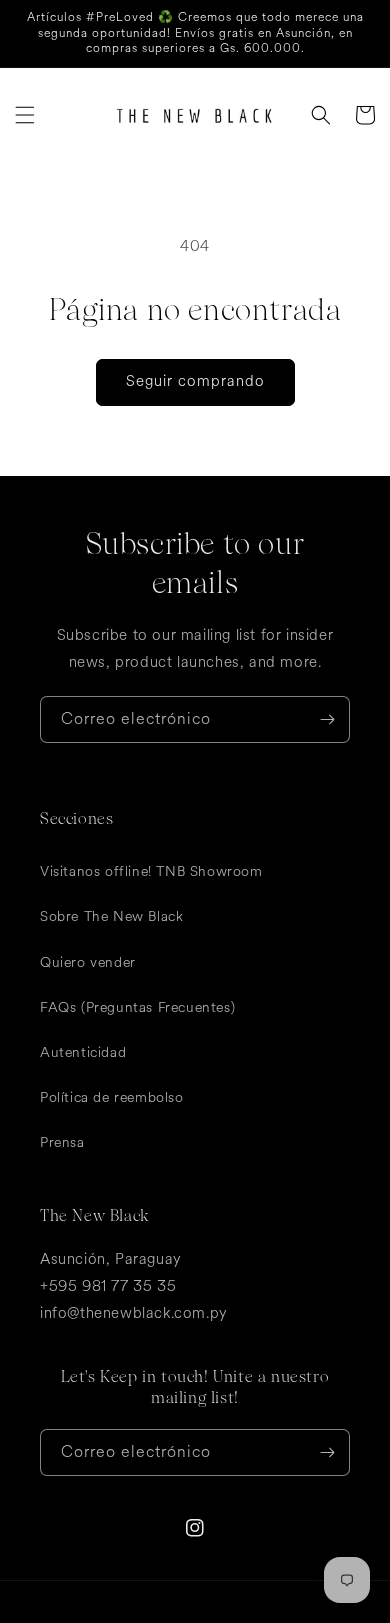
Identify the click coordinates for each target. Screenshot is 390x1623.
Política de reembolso (112, 1097)
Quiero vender (88, 962)
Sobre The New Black (111, 916)
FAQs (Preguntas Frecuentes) (137, 1007)
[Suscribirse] (327, 719)
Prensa (62, 1142)
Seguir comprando (195, 381)
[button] (25, 115)
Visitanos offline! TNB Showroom (151, 871)
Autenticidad (83, 1052)
